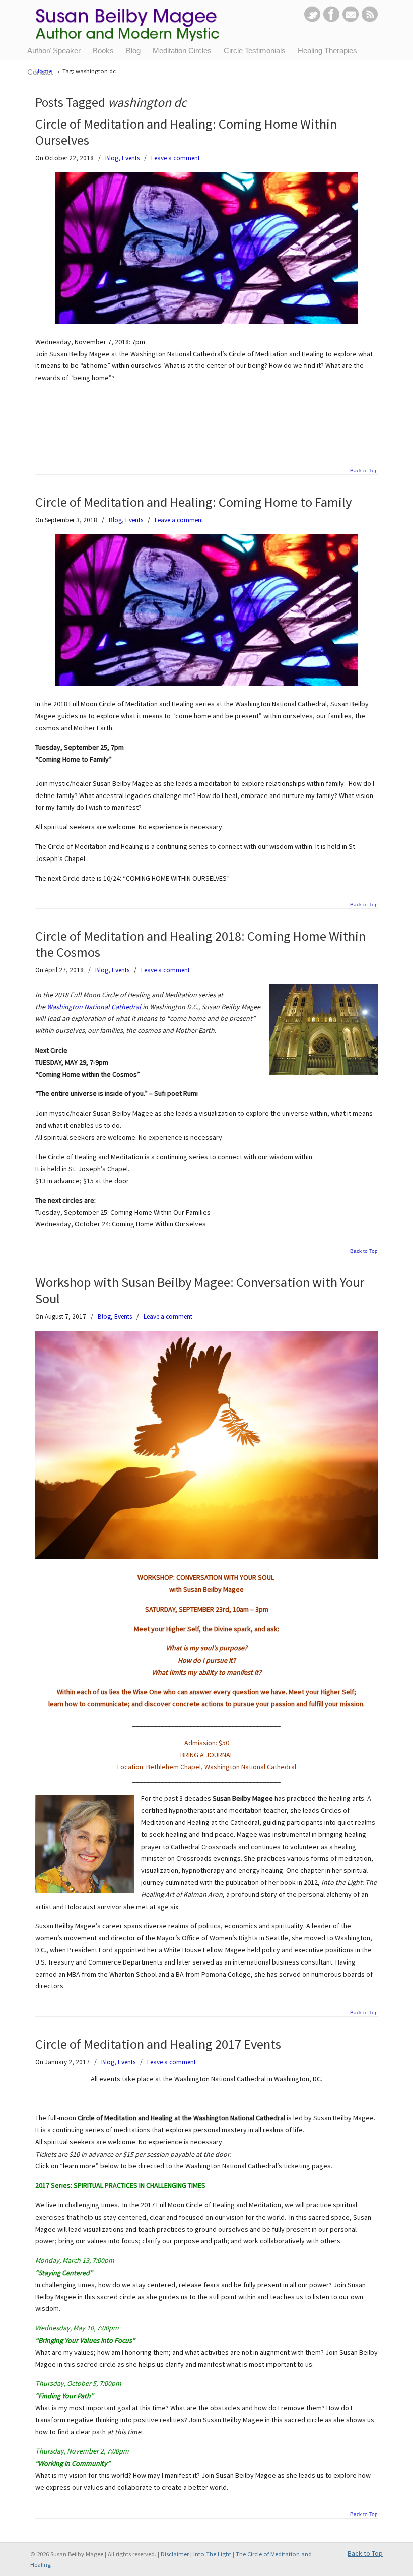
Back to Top (364, 471)
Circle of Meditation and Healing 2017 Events (158, 2044)
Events (131, 158)
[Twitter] (312, 20)
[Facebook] (331, 20)
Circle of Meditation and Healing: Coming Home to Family (193, 502)
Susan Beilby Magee (134, 28)
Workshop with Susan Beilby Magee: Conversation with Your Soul (200, 1290)
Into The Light (212, 2554)
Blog (112, 158)
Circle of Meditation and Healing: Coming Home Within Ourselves (186, 132)
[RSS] (370, 20)
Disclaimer (175, 2554)
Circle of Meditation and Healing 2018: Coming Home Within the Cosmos (200, 944)
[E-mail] (351, 20)
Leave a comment (176, 158)
